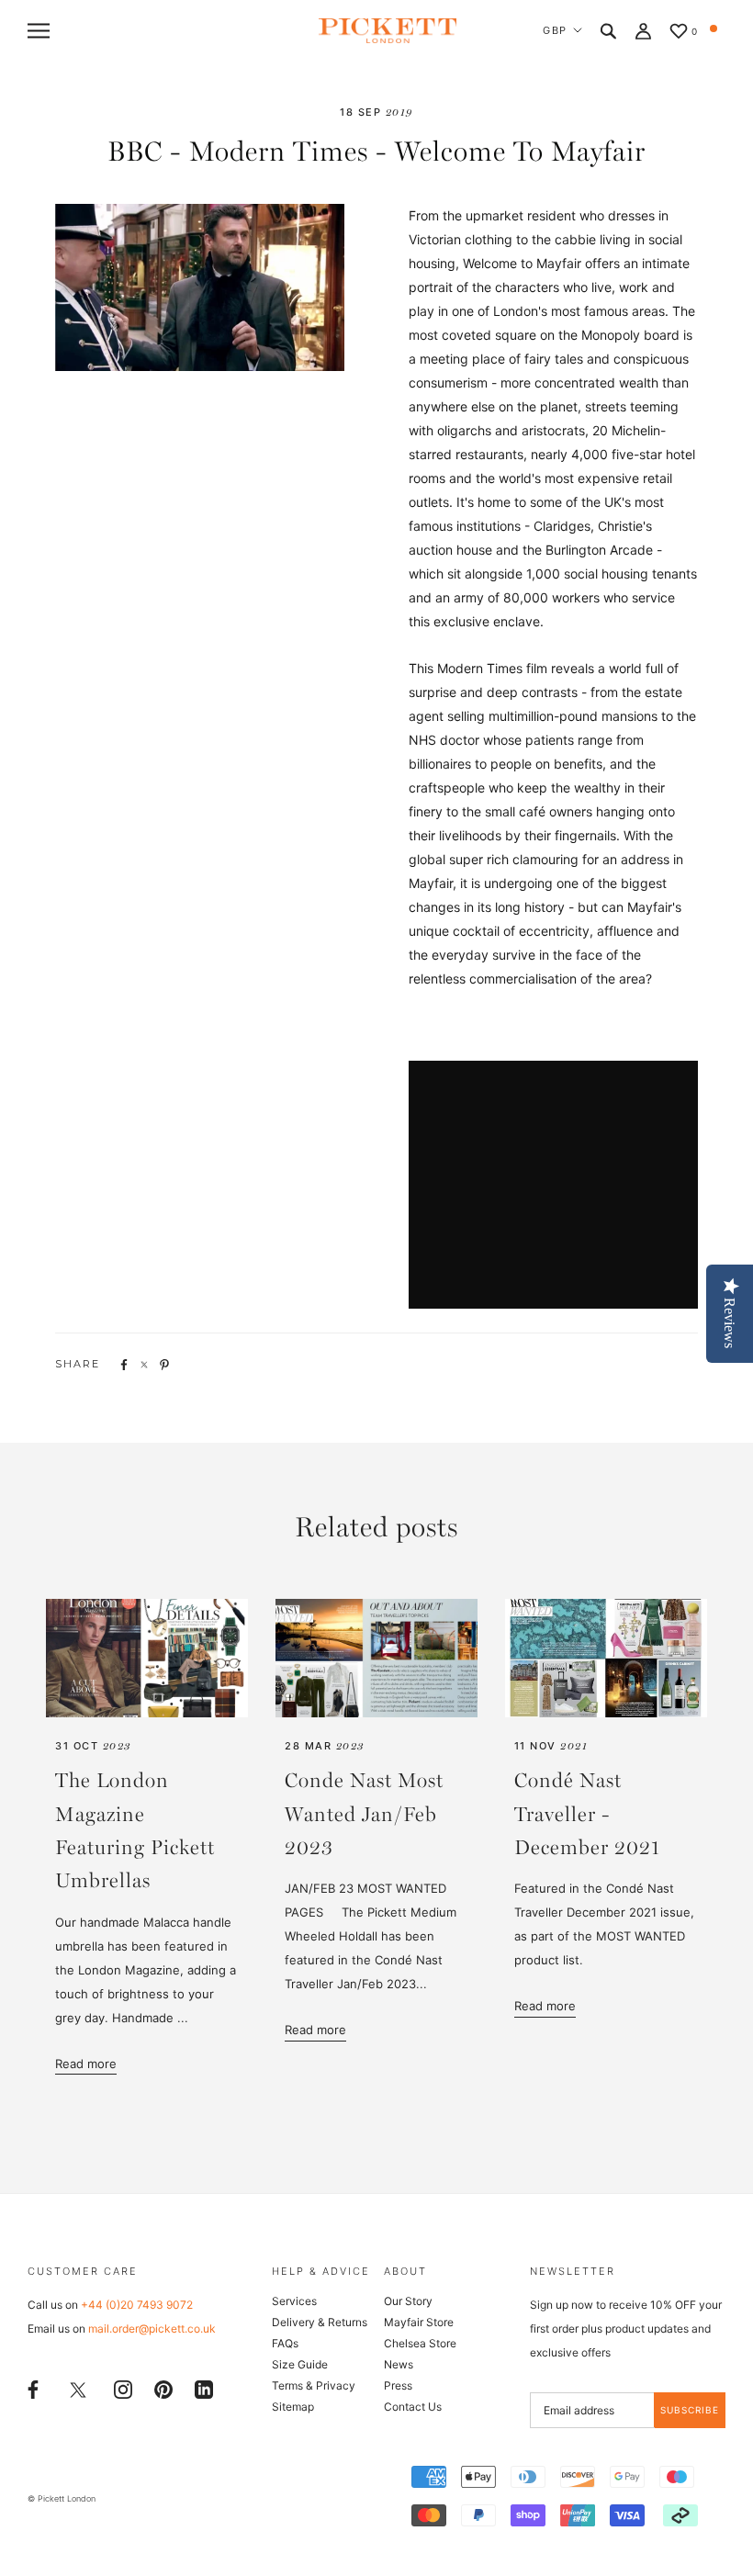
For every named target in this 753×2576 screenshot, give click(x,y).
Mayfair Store (419, 2322)
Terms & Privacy (314, 2385)
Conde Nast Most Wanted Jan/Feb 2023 (364, 1815)
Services (294, 2301)
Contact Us (413, 2407)
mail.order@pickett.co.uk (152, 2329)
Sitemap (293, 2407)
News (399, 2364)
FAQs (285, 2343)
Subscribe (690, 2410)
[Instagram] (123, 2388)
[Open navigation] (39, 31)
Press (398, 2385)
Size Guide (300, 2364)
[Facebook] (33, 2388)
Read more (86, 2064)
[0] (679, 33)
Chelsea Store (420, 2343)
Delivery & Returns (320, 2322)
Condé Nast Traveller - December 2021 (587, 1815)
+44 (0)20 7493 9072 (137, 2305)
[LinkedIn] (204, 2388)
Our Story (408, 2301)
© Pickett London (62, 2498)
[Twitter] (78, 2389)
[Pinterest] (163, 2388)
